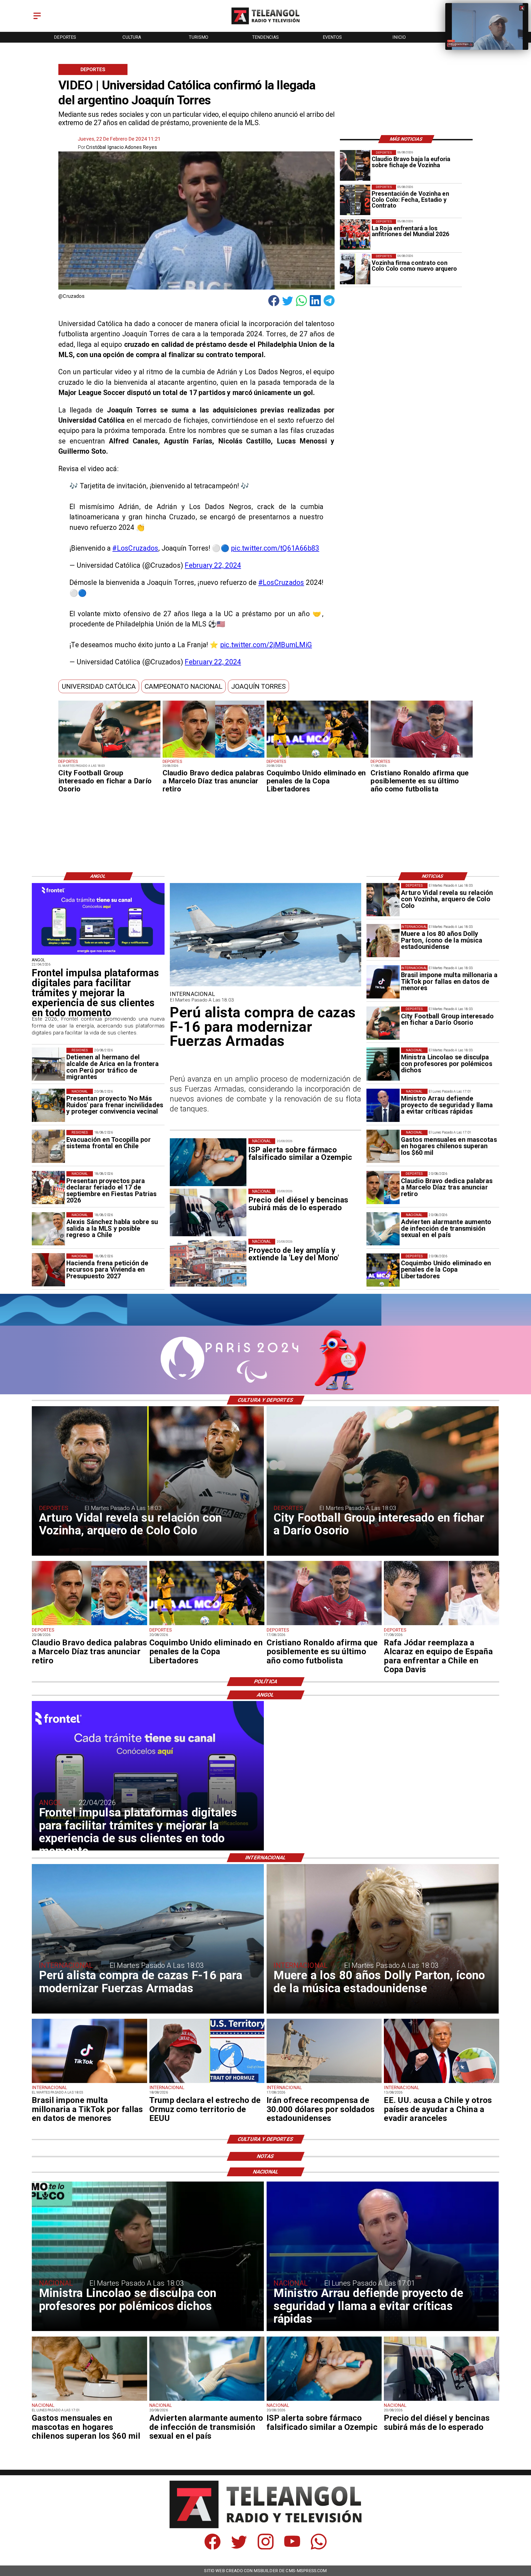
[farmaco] (324, 2400)
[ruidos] (48, 1105)
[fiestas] (48, 1188)
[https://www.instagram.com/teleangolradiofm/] (266, 2548)
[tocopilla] (48, 1147)
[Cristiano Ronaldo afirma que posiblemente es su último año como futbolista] (421, 757)
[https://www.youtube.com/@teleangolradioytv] (292, 2548)
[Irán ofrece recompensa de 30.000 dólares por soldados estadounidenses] (324, 2083)
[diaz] (214, 757)
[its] (383, 1229)
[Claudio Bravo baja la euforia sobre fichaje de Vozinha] (355, 165)
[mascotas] (383, 1147)
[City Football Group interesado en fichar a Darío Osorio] (109, 757)
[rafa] (441, 1625)
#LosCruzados (135, 548)
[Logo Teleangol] (266, 25)
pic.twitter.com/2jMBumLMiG (266, 645)
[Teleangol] (37, 20)
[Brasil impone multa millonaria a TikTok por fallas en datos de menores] (383, 982)
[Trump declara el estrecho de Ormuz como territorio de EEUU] (207, 2083)
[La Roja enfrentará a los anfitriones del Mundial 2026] (355, 234)
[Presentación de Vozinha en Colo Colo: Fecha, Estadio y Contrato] (355, 200)
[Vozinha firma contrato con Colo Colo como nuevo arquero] (355, 269)
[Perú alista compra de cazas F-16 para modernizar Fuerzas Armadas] (265, 986)
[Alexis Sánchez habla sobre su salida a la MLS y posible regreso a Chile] (48, 1229)
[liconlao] (383, 1064)
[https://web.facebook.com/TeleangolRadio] (213, 2548)
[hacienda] (48, 1270)
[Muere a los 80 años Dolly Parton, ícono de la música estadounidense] (383, 941)
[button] (99, 686)
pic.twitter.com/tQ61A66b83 (275, 548)
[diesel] (441, 2400)
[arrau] (383, 1105)
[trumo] (441, 2083)
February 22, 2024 (213, 565)
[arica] (48, 1064)
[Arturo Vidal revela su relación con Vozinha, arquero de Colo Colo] (383, 900)
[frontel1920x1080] (98, 954)
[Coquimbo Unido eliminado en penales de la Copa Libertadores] (317, 757)
